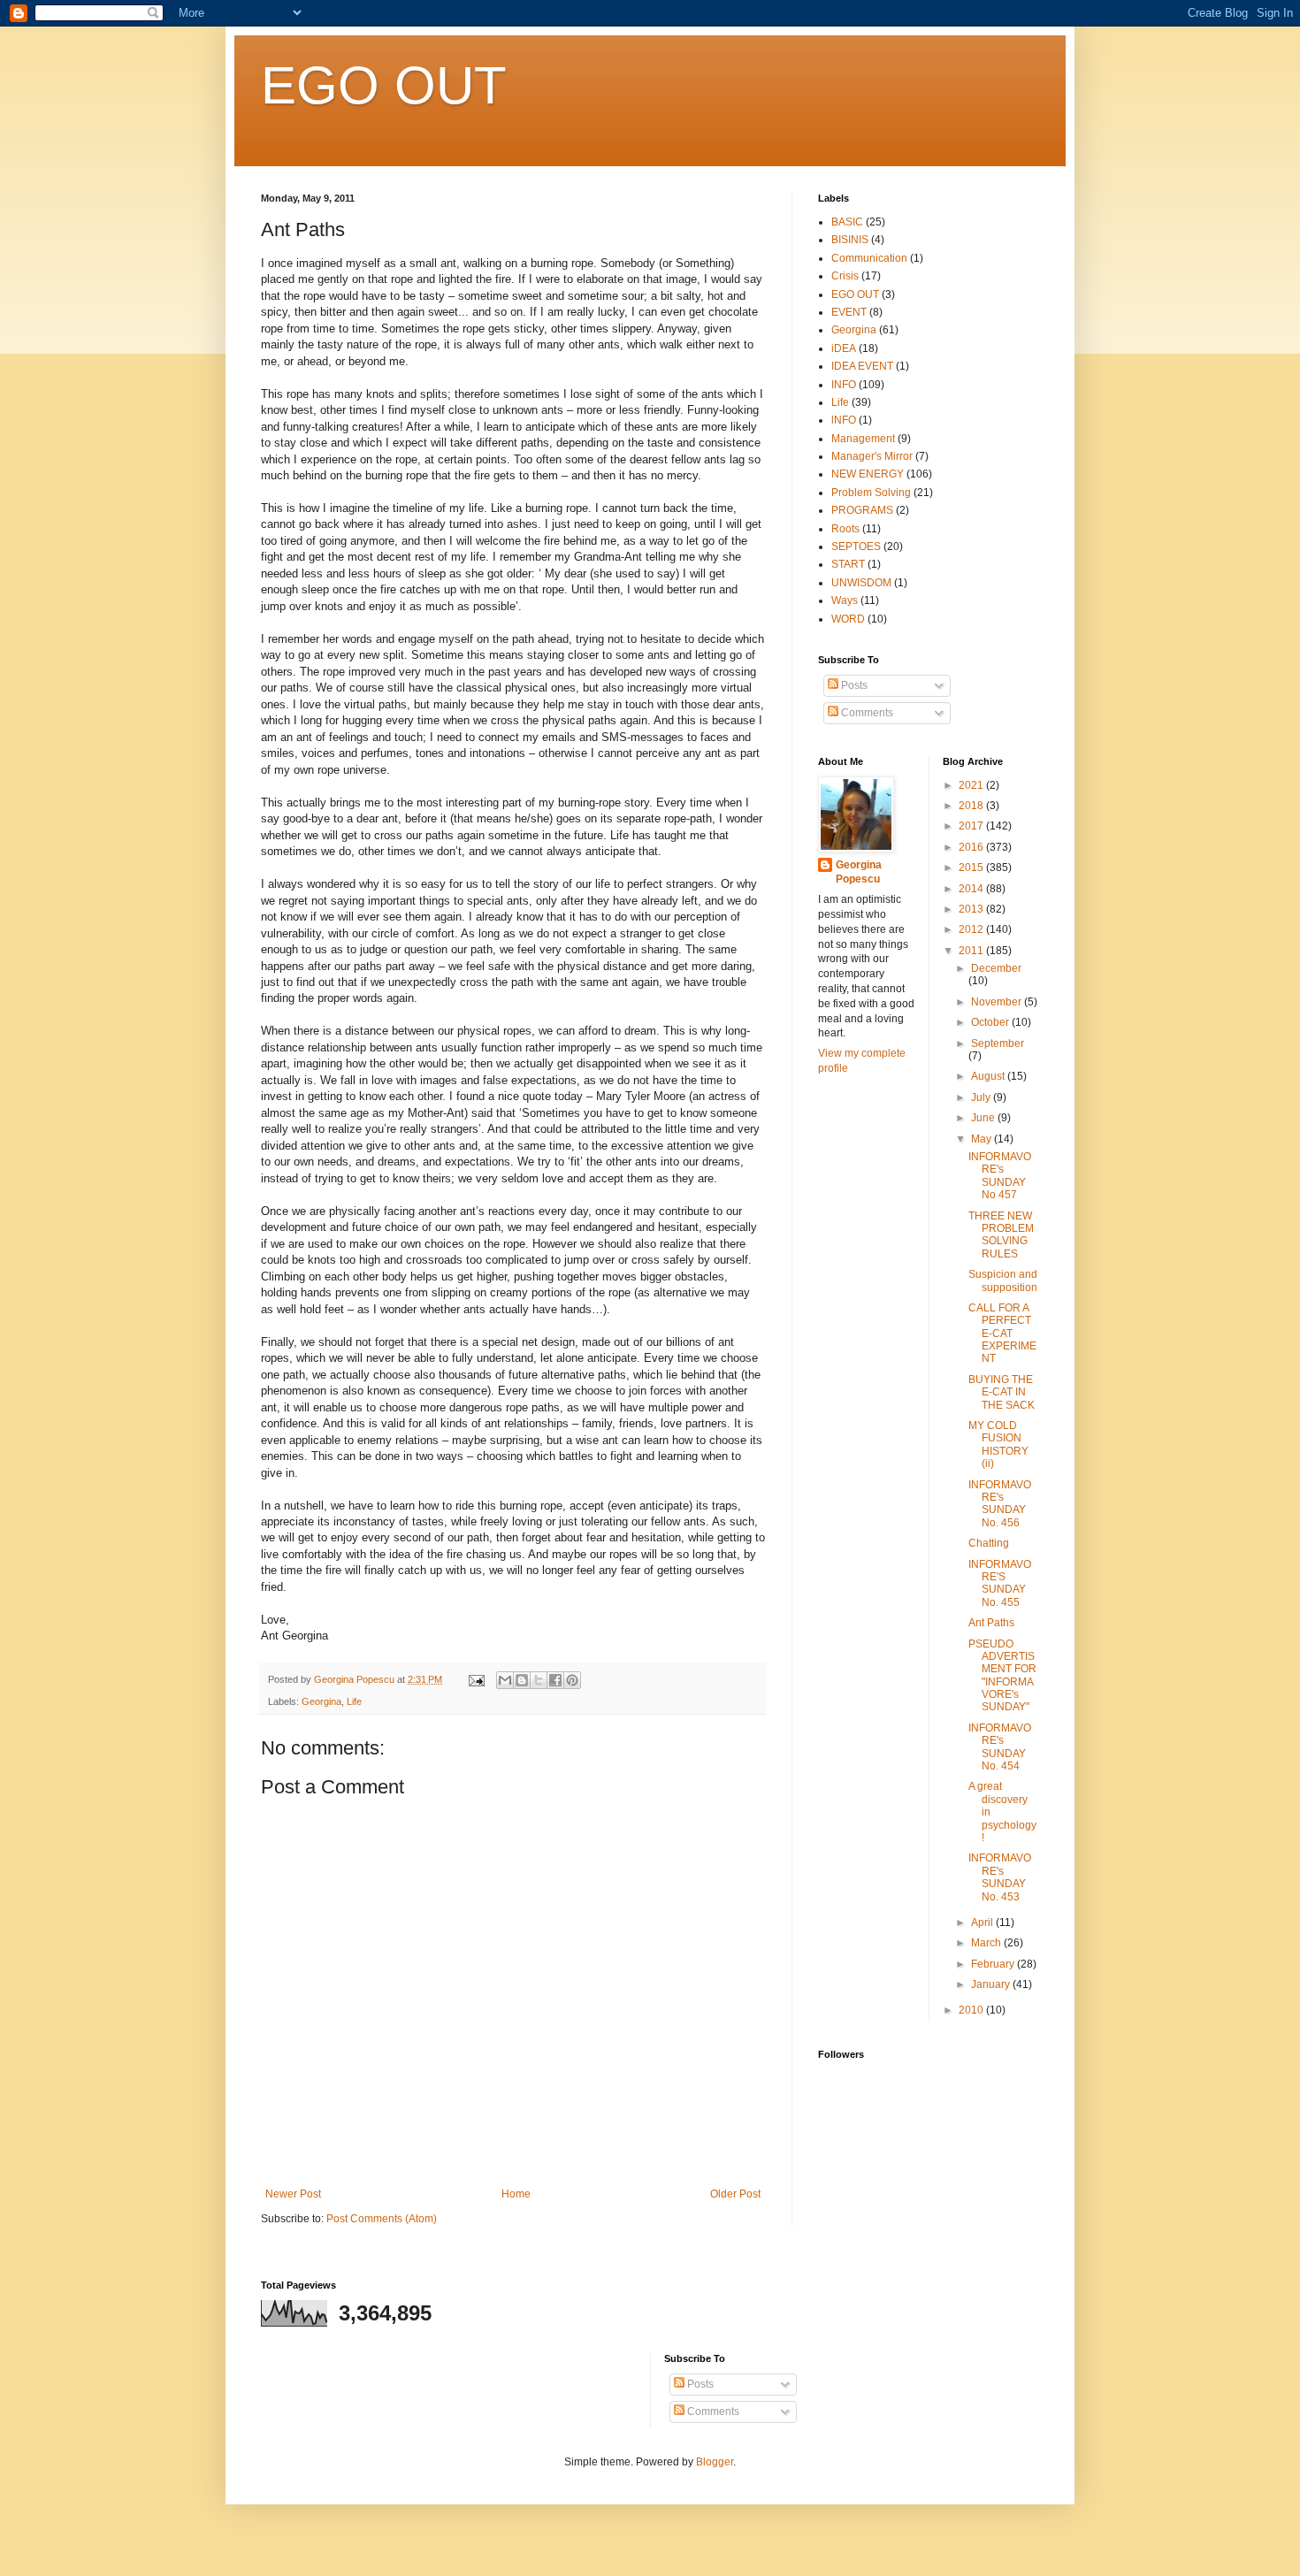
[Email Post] (476, 1679)
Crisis (845, 276)
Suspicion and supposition (1003, 1280)
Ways (845, 600)
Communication (869, 258)
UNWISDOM (861, 583)
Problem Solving (871, 493)
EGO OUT (384, 85)
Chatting (989, 1543)
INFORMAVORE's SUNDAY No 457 (1000, 1176)
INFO (844, 385)
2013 (972, 909)
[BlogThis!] (522, 1680)
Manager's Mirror (872, 456)
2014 (972, 889)
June (984, 1118)
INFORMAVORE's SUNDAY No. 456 (1000, 1504)
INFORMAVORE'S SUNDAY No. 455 (1000, 1583)
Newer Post (293, 2194)
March (987, 1943)
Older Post (735, 2194)
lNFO (844, 420)
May (983, 1139)
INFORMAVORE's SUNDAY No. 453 (1000, 1877)
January (992, 1984)
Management (863, 439)
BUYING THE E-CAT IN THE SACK (1002, 1392)
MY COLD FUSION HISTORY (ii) (998, 1445)
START (848, 564)
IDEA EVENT (862, 366)
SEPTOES (856, 547)
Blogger (715, 2462)
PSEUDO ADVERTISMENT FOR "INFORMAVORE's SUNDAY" (1002, 1676)
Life (354, 1701)
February (994, 1964)
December (996, 968)
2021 (972, 785)
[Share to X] (539, 1680)
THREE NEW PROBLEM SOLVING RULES (1001, 1235)
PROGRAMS (862, 510)
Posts (853, 685)
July (982, 1097)
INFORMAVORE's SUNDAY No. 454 (1000, 1747)
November (998, 1002)
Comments (866, 713)
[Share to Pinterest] (572, 1680)
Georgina (321, 1701)
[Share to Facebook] (555, 1680)
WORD (848, 619)
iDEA (844, 348)
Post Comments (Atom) (382, 2219)
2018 (972, 806)
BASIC (847, 222)
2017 (972, 826)
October (991, 1022)
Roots (845, 529)
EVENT (849, 312)
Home (516, 2194)
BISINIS (850, 240)
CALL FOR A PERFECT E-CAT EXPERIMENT (1002, 1334)
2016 (972, 847)
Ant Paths (991, 1623)
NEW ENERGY (868, 474)
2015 (972, 868)
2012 (972, 929)
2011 (972, 951)
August (989, 1076)
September (998, 1043)
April (983, 1922)
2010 (972, 2010)
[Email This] (505, 1680)
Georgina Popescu (859, 872)
